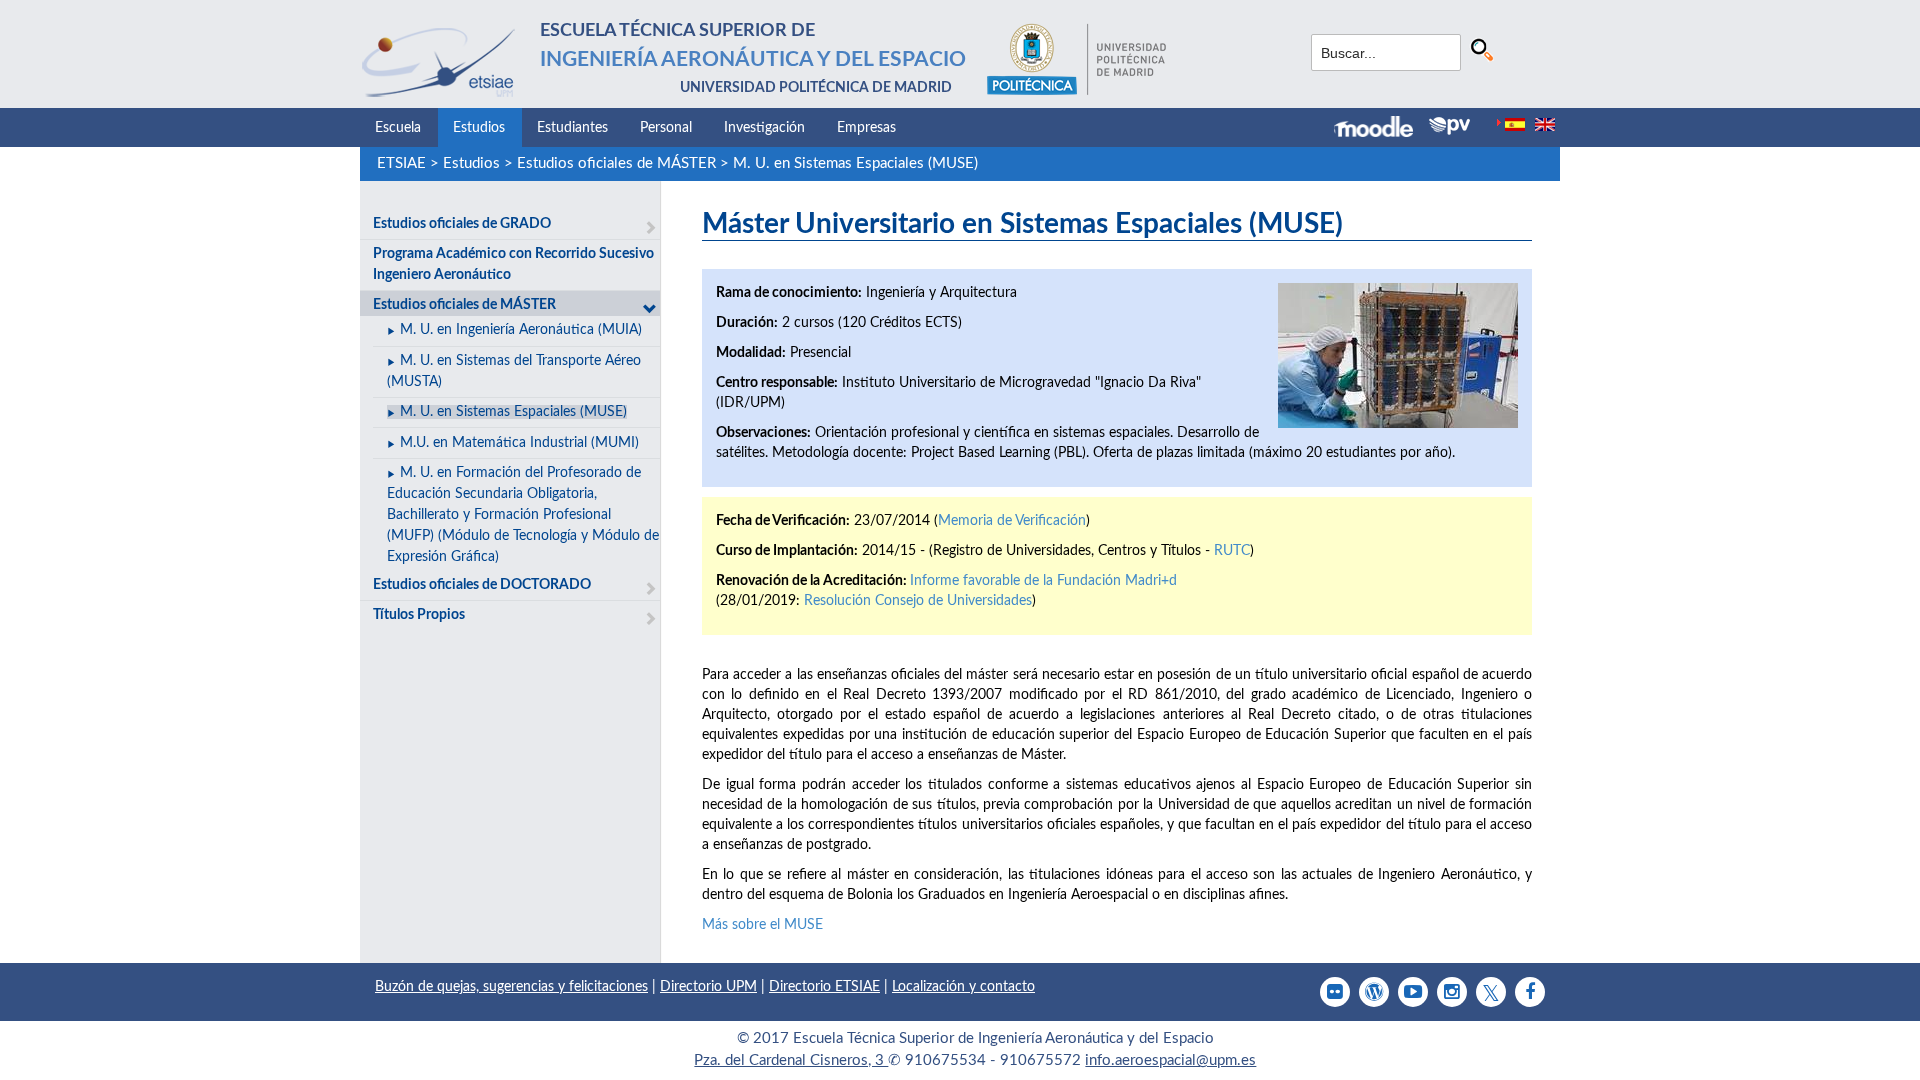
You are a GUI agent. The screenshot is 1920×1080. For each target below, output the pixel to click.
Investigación (764, 128)
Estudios (479, 128)
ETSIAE (401, 163)
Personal (666, 128)
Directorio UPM (708, 987)
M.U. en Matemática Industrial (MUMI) (519, 443)
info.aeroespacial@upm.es (1170, 1060)
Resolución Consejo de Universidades (918, 601)
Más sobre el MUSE (762, 925)
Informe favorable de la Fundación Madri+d (1043, 581)
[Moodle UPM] (1381, 129)
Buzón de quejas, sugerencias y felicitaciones (511, 987)
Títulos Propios (419, 615)
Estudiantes (572, 128)
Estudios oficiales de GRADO (462, 224)
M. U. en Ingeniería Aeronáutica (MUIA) (521, 330)
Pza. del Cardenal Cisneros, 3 (791, 1060)
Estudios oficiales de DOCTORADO (482, 585)
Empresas (866, 128)
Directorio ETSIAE (824, 987)
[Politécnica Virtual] (1449, 126)
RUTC (1232, 551)
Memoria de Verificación (1012, 521)
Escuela (398, 128)
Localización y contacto (963, 987)
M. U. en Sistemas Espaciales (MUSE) (855, 163)
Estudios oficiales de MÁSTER (616, 163)
